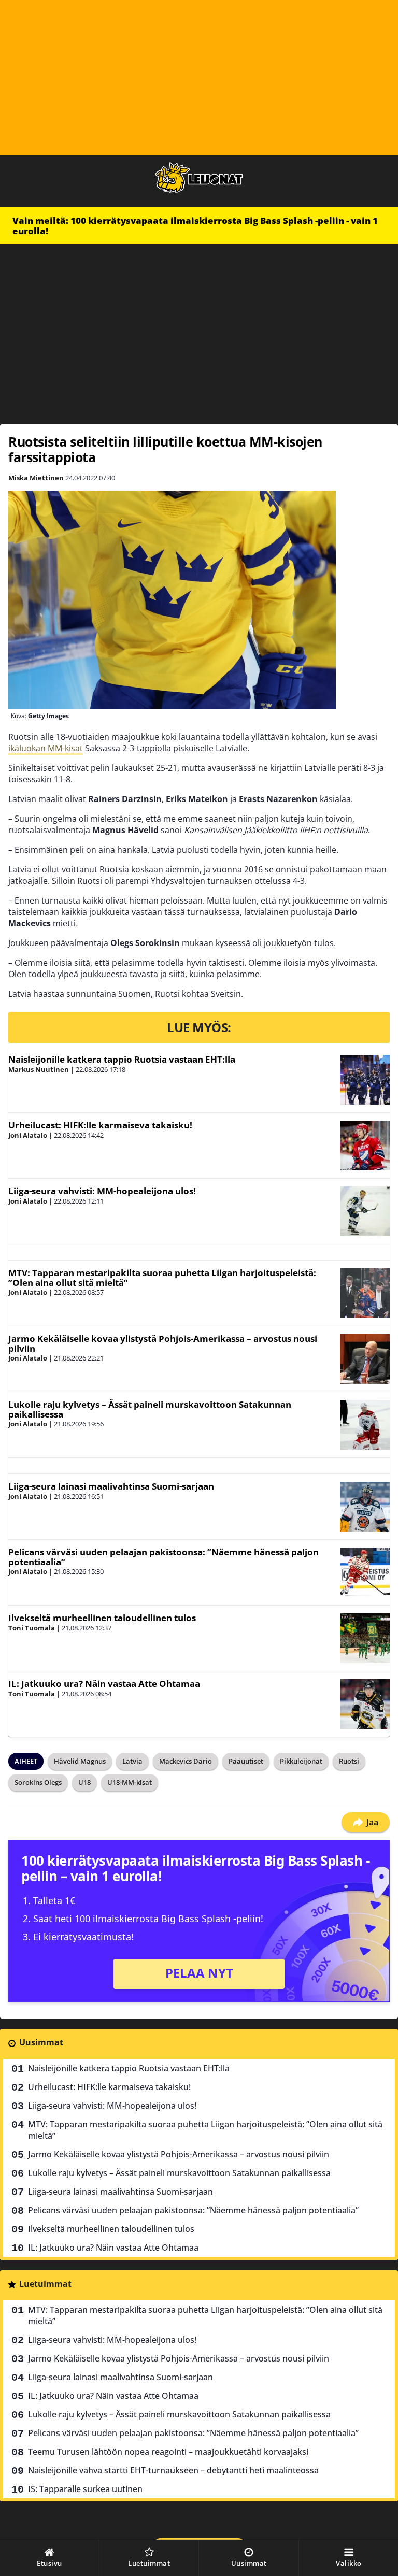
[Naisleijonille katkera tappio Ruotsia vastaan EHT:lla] (365, 1080)
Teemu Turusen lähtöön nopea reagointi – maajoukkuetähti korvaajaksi (168, 2452)
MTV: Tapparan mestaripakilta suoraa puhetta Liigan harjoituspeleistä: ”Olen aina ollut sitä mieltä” (162, 1278)
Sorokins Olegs (38, 1782)
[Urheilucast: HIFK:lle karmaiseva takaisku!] (365, 1146)
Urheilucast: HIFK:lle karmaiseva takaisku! (100, 1125)
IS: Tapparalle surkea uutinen (85, 2489)
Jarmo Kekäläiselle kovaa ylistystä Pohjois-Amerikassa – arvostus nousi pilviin (163, 1343)
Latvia (132, 1761)
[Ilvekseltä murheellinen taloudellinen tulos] (365, 1638)
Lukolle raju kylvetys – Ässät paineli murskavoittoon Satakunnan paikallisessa (150, 1409)
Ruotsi (349, 1761)
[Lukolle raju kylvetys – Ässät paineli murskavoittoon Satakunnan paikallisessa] (365, 1425)
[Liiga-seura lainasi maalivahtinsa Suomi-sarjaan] (365, 1507)
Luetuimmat (45, 2284)
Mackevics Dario (186, 1761)
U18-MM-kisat (130, 1782)
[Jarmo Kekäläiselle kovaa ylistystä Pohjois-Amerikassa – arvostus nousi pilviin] (365, 1359)
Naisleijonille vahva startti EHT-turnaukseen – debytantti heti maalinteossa (173, 2470)
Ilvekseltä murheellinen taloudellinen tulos (102, 1618)
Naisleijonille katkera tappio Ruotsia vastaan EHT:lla (122, 1059)
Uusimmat (41, 2042)
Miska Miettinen (36, 478)
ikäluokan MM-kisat (46, 748)
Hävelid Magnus (80, 1761)
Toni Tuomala (32, 1628)
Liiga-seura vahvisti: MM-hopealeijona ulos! (102, 1191)
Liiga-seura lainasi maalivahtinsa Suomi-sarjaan (111, 1486)
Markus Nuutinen (39, 1069)
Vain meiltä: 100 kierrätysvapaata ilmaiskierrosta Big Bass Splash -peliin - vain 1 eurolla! (195, 226)
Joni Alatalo (28, 1135)
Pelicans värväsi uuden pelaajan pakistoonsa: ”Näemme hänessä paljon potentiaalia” (164, 1557)
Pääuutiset (246, 1761)
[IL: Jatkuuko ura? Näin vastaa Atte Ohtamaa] (365, 1704)
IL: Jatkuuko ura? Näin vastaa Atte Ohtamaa (104, 1684)
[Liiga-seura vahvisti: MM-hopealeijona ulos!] (365, 1211)
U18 (84, 1782)
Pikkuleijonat (301, 1761)
